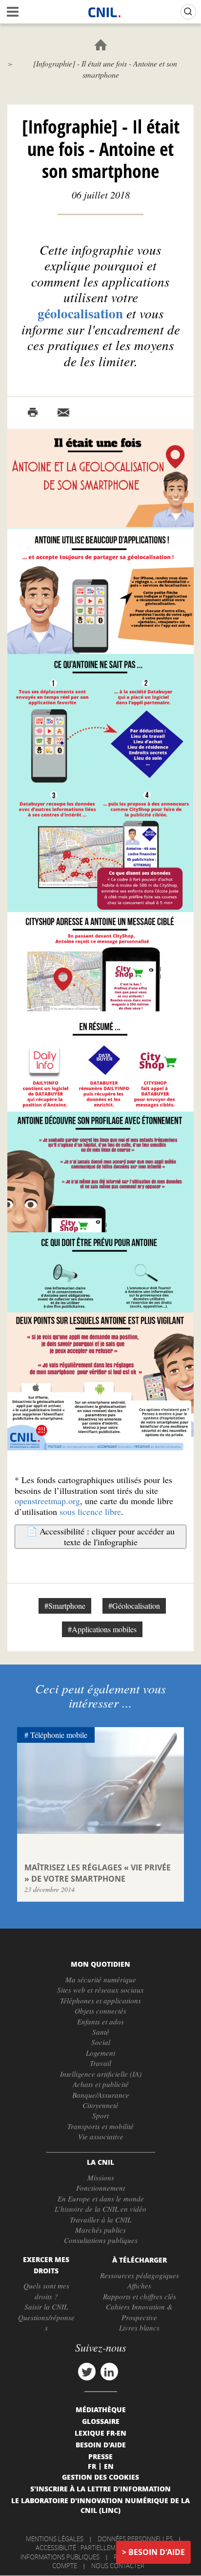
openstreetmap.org (47, 1501)
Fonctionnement (100, 2188)
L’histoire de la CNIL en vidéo (100, 2209)
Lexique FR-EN (100, 2433)
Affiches (139, 2286)
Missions (101, 2177)
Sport (100, 2115)
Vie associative (101, 2136)
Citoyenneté (100, 2105)
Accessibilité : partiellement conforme (99, 2548)
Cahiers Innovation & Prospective (139, 2312)
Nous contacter (118, 2566)
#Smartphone (65, 1606)
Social (101, 2042)
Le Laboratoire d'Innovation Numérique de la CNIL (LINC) (100, 2505)
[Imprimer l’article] (33, 413)
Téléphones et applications (100, 2000)
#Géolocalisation (134, 1606)
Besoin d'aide (157, 2552)
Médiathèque (101, 2409)
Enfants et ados (100, 2021)
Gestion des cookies (100, 2477)
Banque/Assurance (101, 2095)
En (109, 2466)
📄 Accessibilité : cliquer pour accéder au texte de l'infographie (100, 1536)
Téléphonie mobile (59, 1735)
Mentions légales (55, 2539)
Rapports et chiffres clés (140, 2296)
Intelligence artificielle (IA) (101, 2074)
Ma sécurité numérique (101, 1979)
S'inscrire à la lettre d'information (100, 2488)
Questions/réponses (46, 2322)
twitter (87, 2372)
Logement (100, 2053)
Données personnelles (135, 2539)
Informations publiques (60, 2557)
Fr (92, 2466)
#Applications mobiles (102, 1629)
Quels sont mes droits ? (46, 2291)
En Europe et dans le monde (101, 2198)
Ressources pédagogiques (140, 2275)
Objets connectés (100, 2011)
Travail (100, 2063)
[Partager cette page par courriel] (63, 413)
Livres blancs (139, 2328)
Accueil (101, 45)
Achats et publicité (101, 2084)
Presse (100, 2456)
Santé (101, 2032)
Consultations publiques (101, 2240)
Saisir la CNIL (46, 2307)
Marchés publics (100, 2230)
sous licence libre (90, 1511)
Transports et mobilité (100, 2126)
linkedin (109, 2372)
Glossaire (101, 2421)
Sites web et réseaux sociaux (100, 1990)
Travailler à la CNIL (100, 2220)
